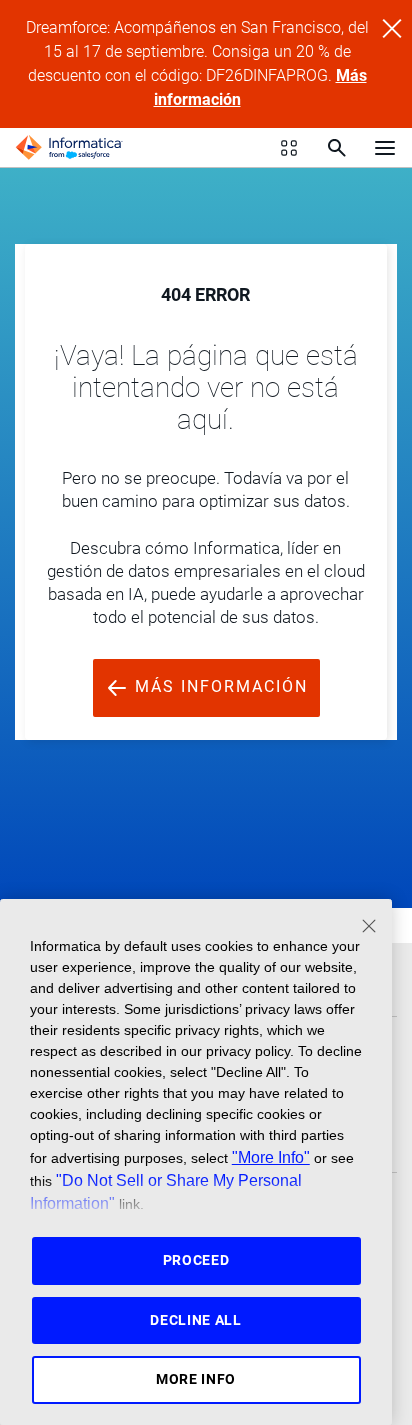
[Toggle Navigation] (385, 147)
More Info (196, 1379)
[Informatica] (69, 148)
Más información (218, 686)
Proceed (196, 1260)
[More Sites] (289, 148)
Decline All (196, 1320)
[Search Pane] (337, 148)
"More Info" (271, 1157)
